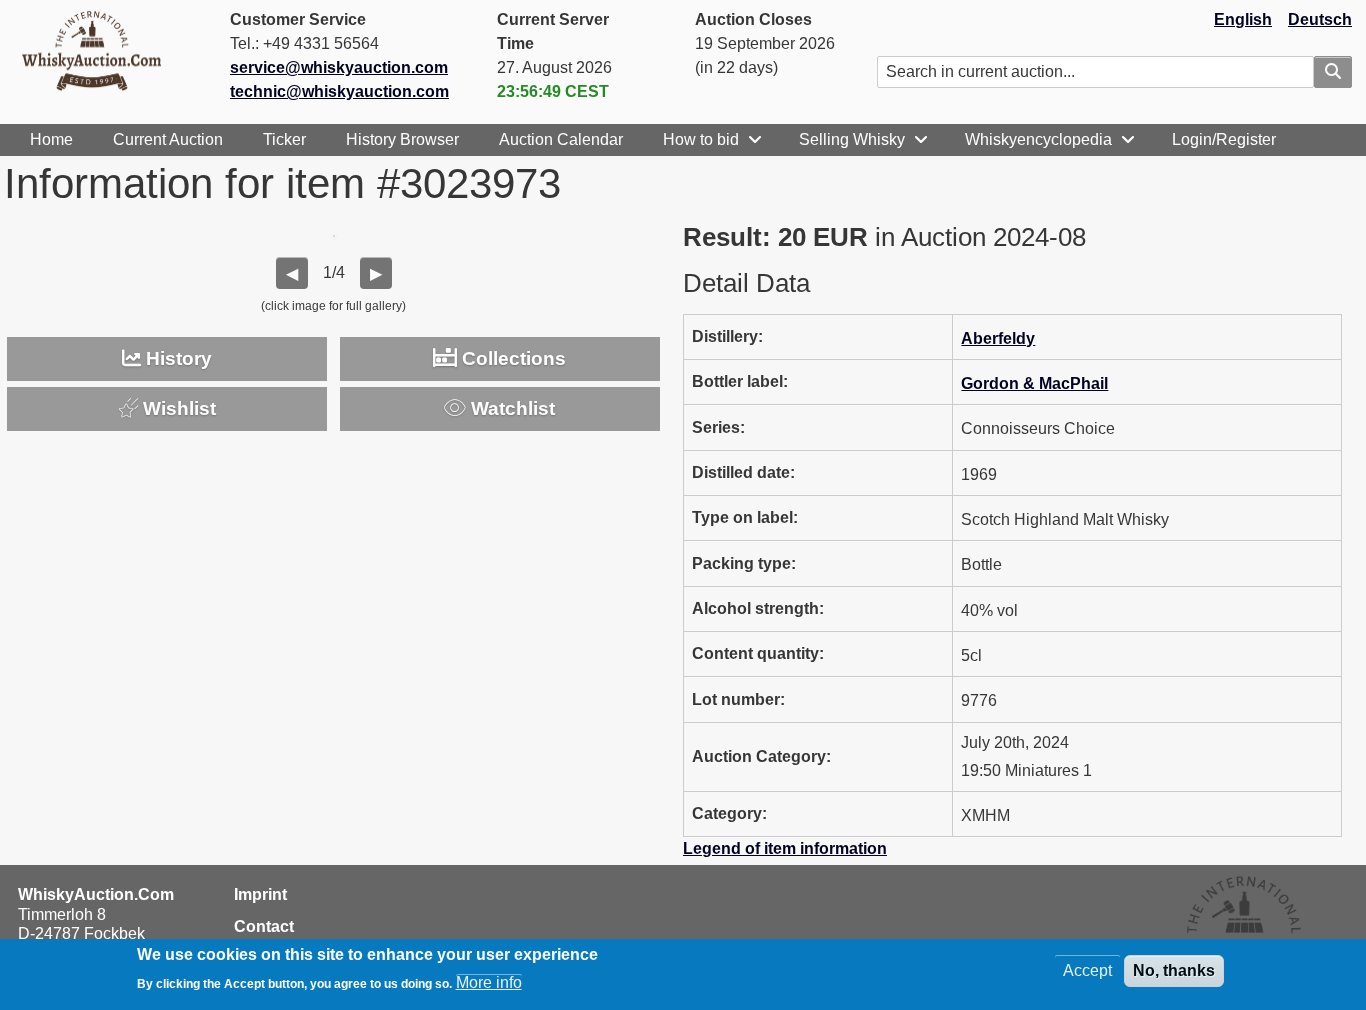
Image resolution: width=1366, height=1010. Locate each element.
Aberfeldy (998, 338)
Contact (264, 926)
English (1243, 19)
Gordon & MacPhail (1034, 383)
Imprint (260, 894)
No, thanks (1174, 970)
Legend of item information (785, 848)
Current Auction (168, 139)
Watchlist (510, 408)
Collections (511, 358)
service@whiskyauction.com (339, 67)
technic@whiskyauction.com (339, 91)
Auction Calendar (561, 139)
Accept (1087, 970)
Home (51, 139)
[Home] (100, 50)
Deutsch (1320, 19)
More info (489, 982)
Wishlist (177, 408)
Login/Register (1224, 139)
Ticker (284, 139)
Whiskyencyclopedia (1038, 139)
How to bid (701, 139)
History (176, 358)
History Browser (402, 139)
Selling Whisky (852, 139)
